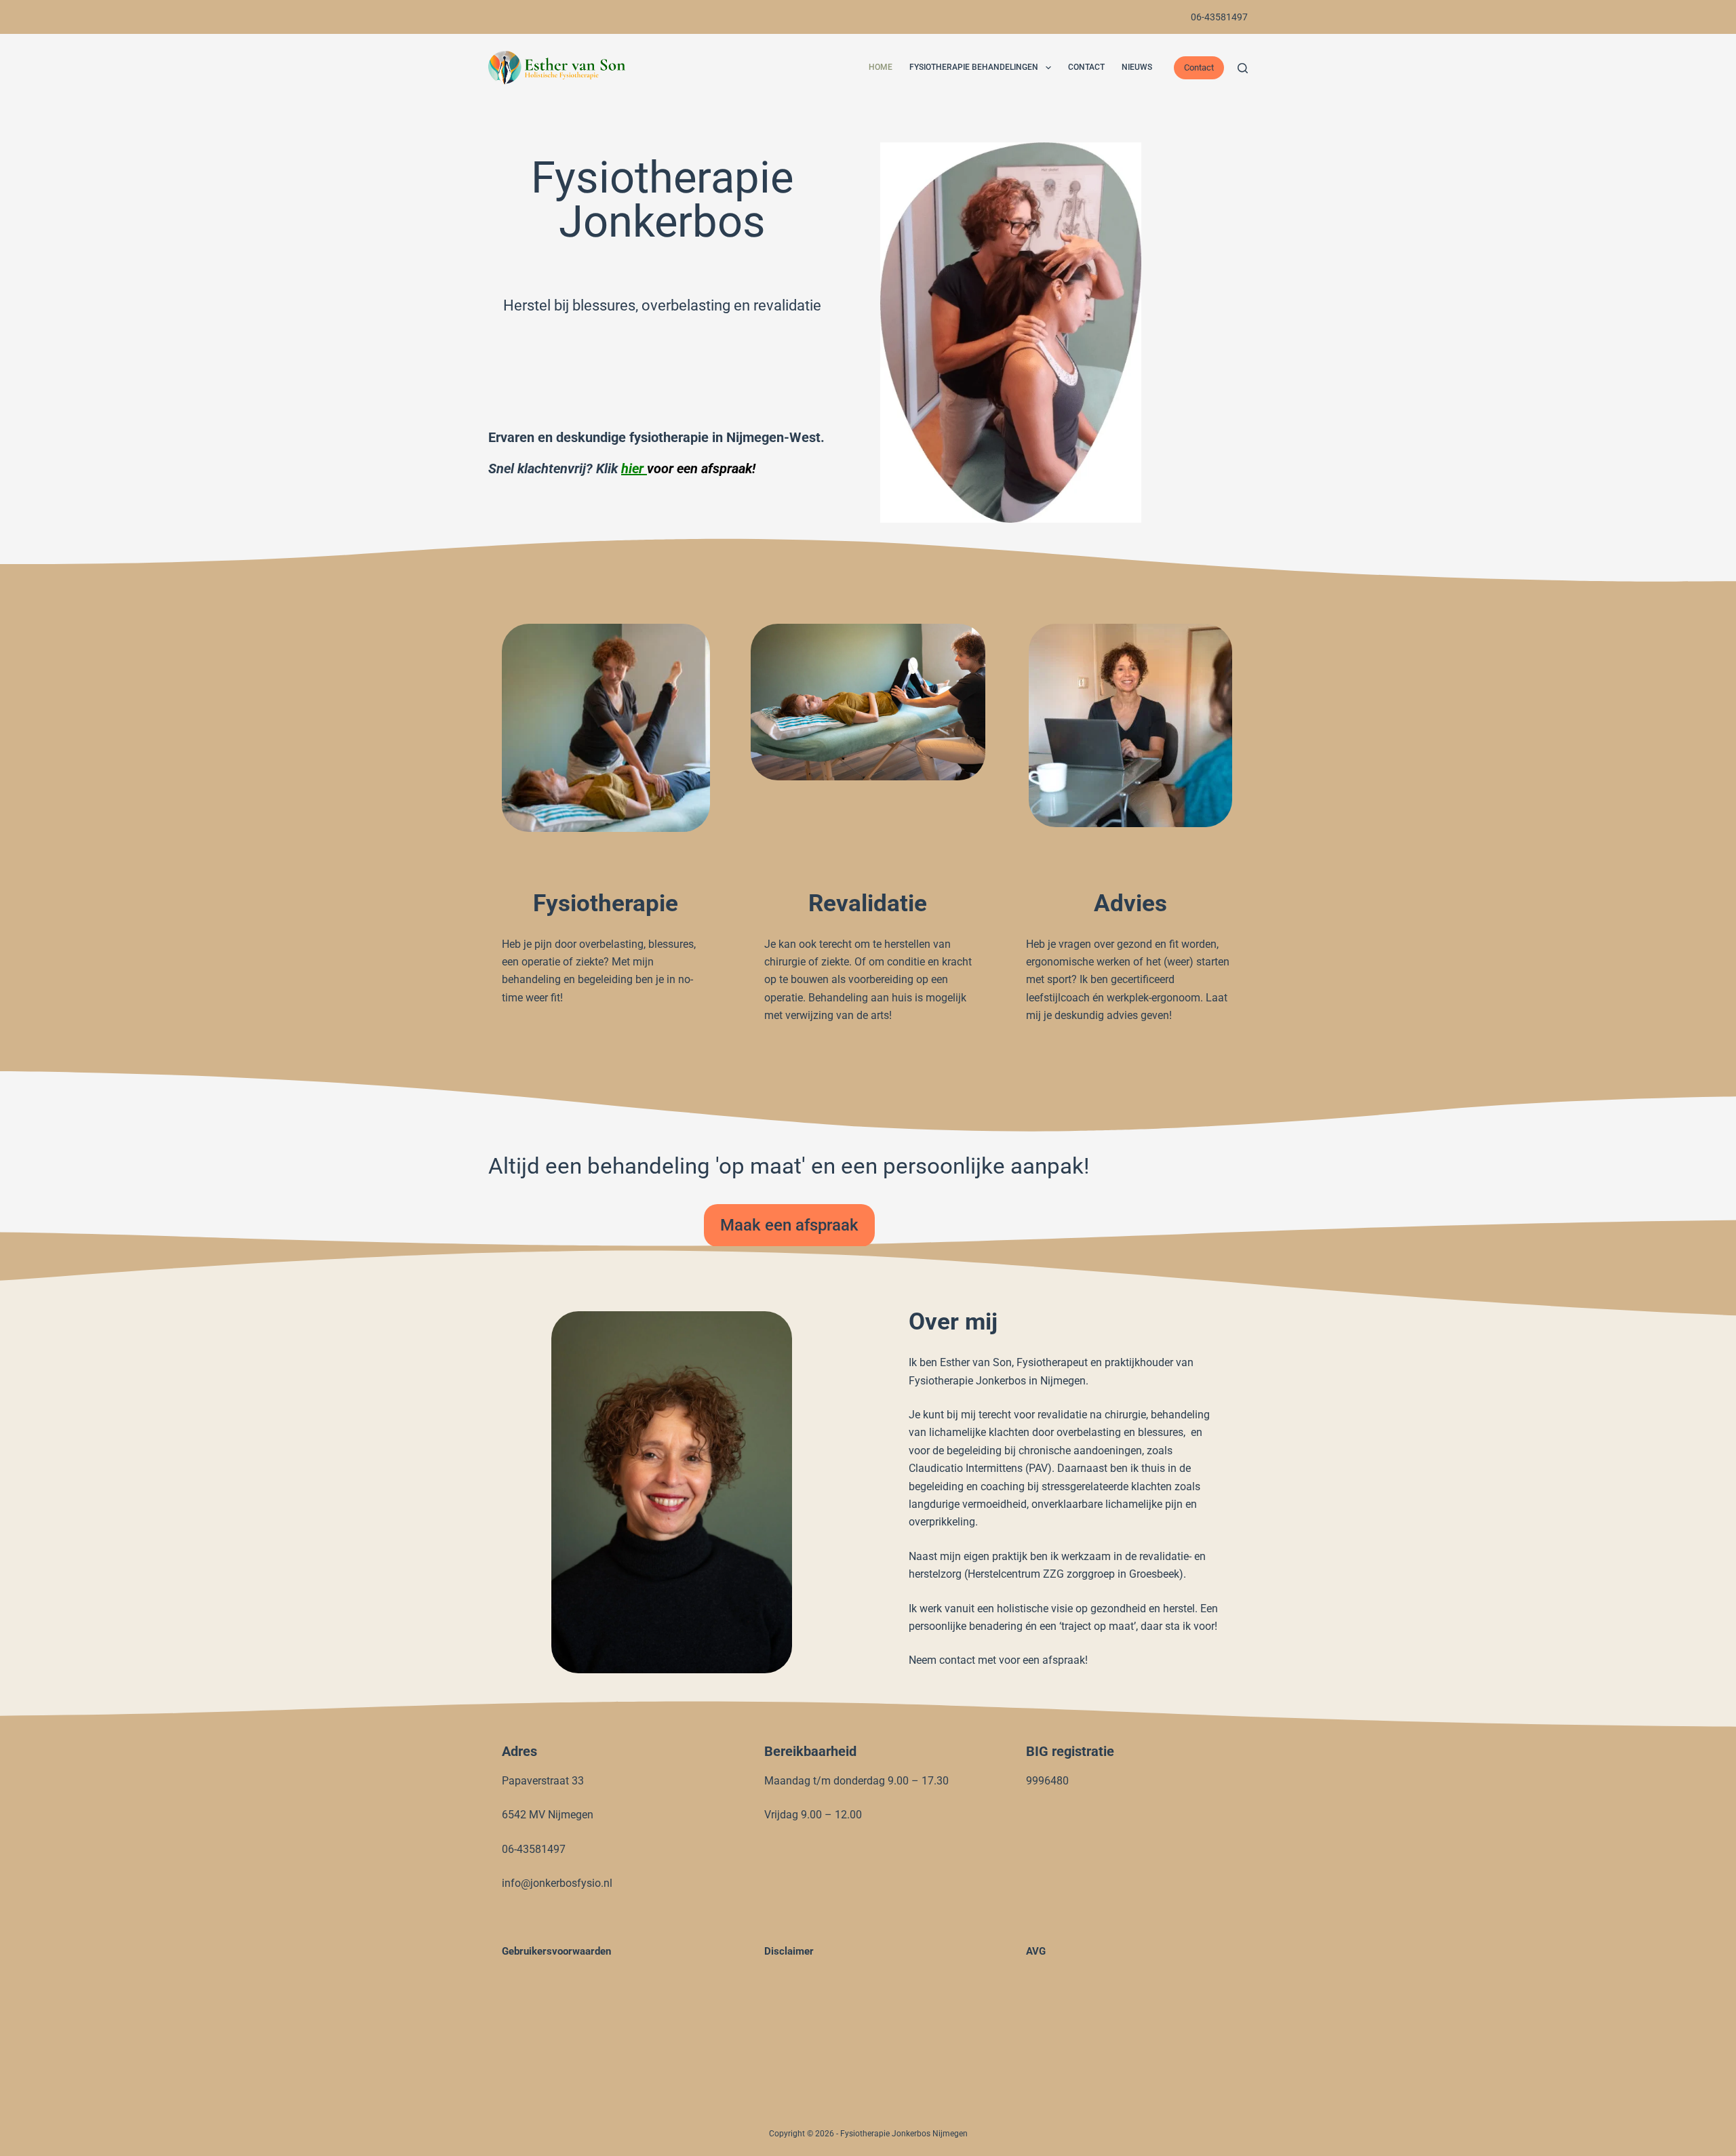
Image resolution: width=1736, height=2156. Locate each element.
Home (881, 67)
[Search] (1243, 68)
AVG (1036, 1951)
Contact (1086, 67)
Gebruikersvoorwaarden (556, 1951)
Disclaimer (789, 1951)
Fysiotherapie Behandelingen (974, 67)
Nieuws (1137, 67)
